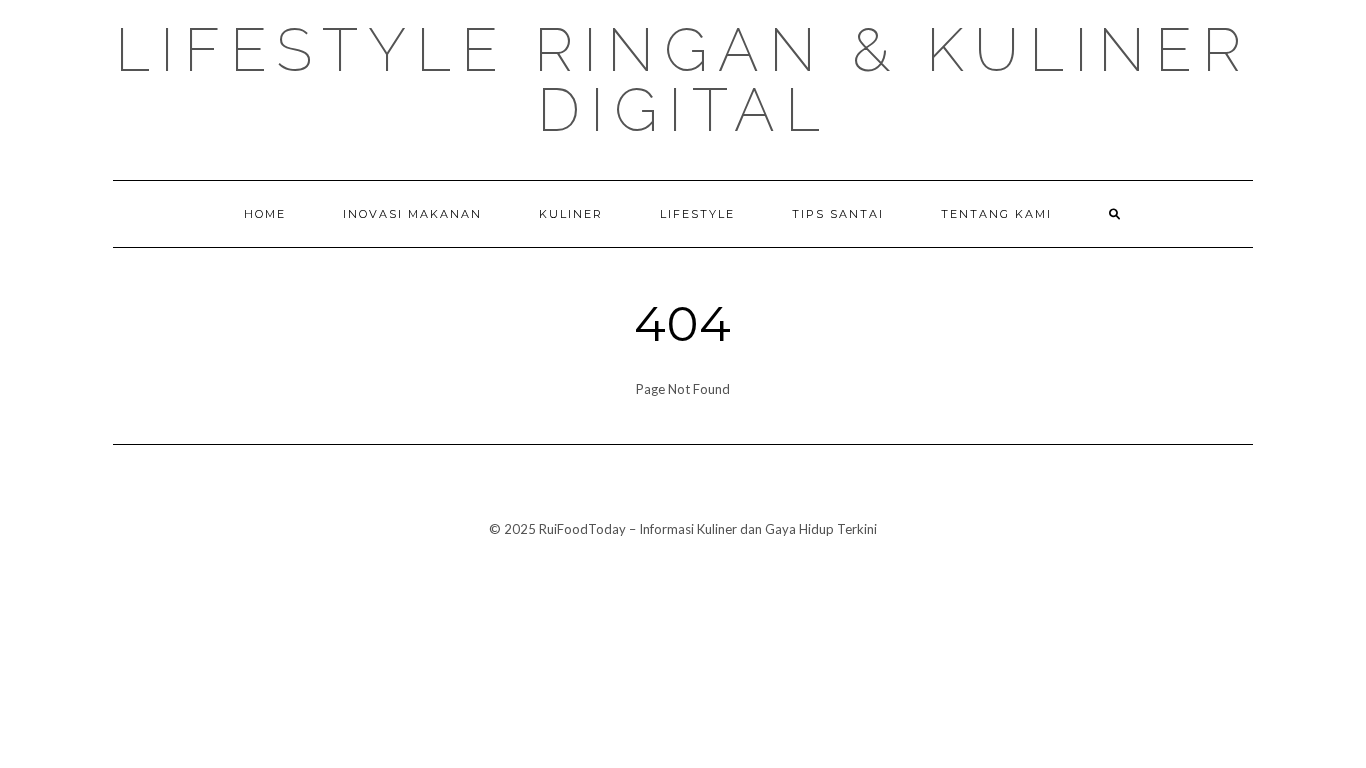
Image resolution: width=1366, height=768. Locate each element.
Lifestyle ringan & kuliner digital (683, 80)
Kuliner (571, 214)
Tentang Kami (996, 214)
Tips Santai (838, 214)
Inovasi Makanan (412, 214)
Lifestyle (697, 214)
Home (265, 214)
